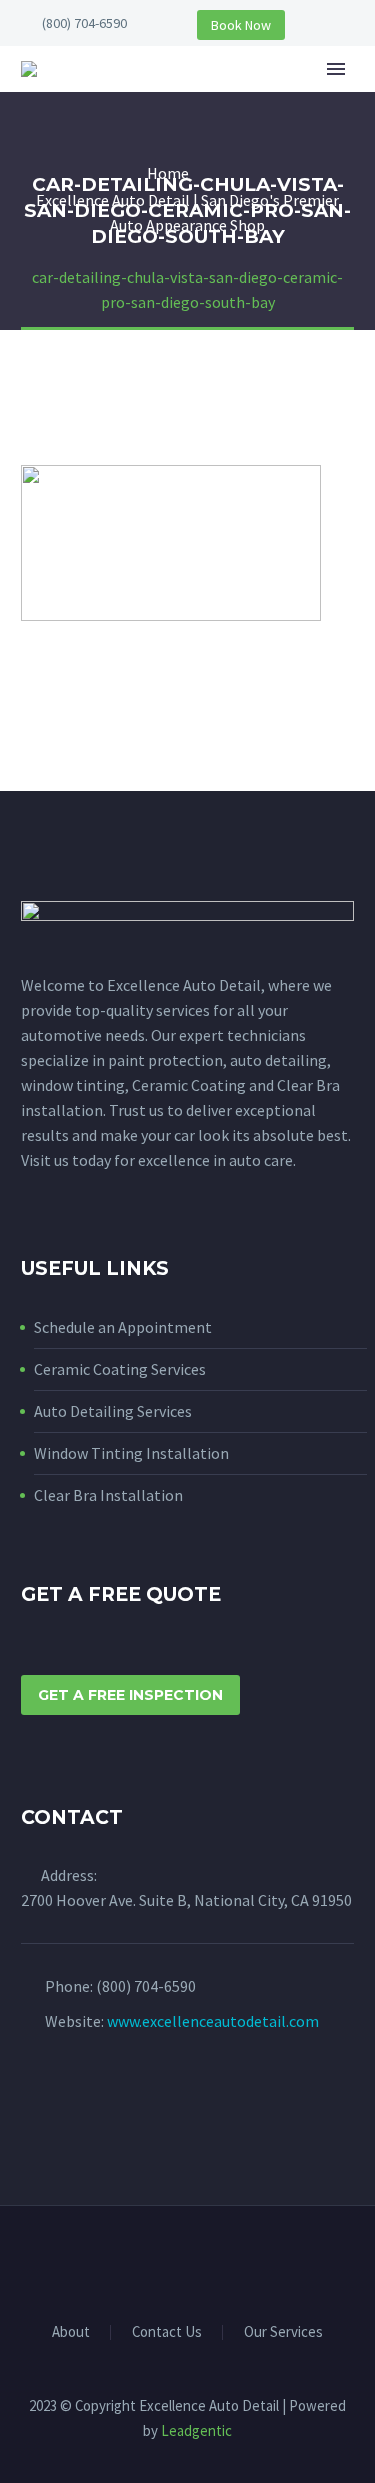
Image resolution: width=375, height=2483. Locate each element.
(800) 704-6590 (84, 23)
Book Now (241, 25)
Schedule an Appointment (123, 1327)
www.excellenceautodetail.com (213, 2021)
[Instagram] (201, 2261)
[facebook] (33, 2099)
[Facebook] (175, 2261)
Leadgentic (196, 2430)
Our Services (283, 2332)
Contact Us (167, 2332)
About (264, 99)
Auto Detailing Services (113, 1411)
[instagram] (70, 2099)
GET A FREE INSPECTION (130, 1695)
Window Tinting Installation (131, 1453)
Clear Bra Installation (108, 1495)
